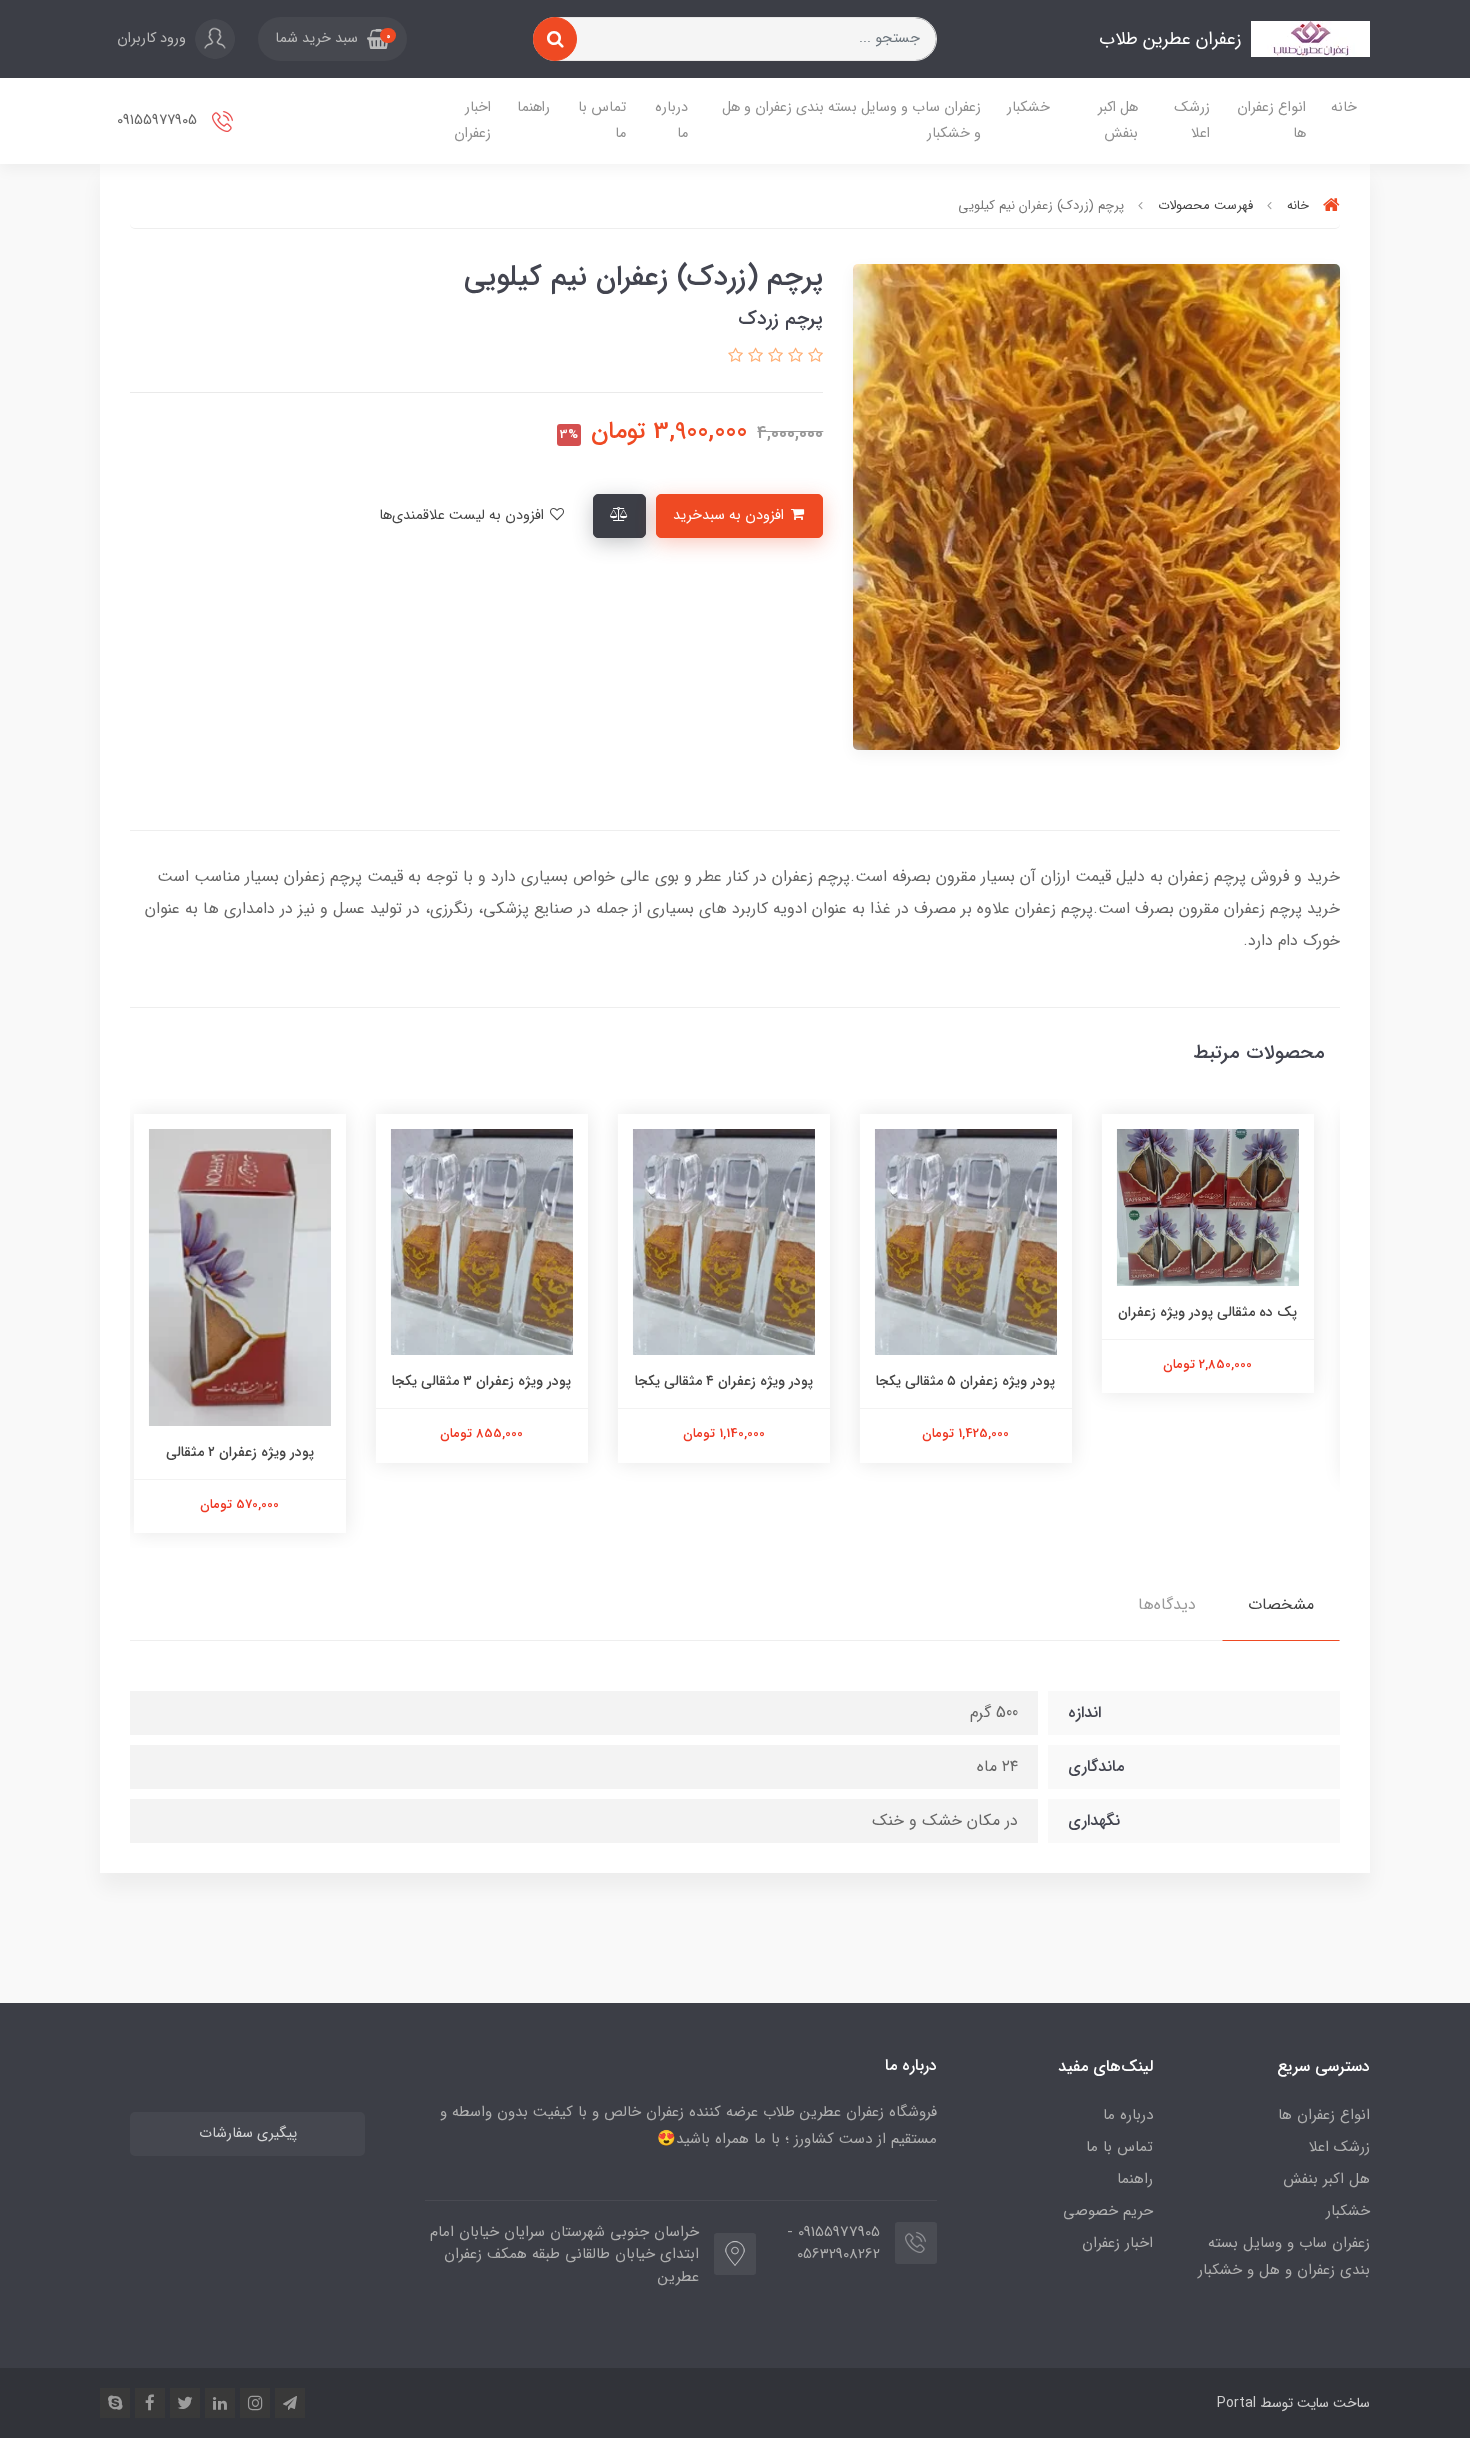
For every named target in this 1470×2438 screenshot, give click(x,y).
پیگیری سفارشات (248, 2133)
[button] (332, 39)
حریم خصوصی (1108, 2211)
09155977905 (159, 120)
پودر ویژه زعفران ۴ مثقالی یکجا (735, 1381)
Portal (1236, 2403)
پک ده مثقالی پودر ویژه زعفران (1219, 1312)
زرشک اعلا (1192, 120)
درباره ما (671, 120)
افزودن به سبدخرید (730, 515)
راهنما (533, 107)
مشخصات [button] (1281, 1604)
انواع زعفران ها (1271, 120)
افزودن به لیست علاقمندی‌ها (463, 515)
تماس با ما (602, 120)
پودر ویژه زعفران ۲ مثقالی (251, 1452)
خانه (1344, 107)
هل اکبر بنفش (1118, 120)
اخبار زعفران (472, 120)
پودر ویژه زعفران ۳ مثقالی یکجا (493, 1381)
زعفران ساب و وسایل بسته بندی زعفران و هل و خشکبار (851, 120)
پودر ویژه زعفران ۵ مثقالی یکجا (977, 1381)
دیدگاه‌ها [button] (1167, 1604)
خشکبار (1028, 107)
